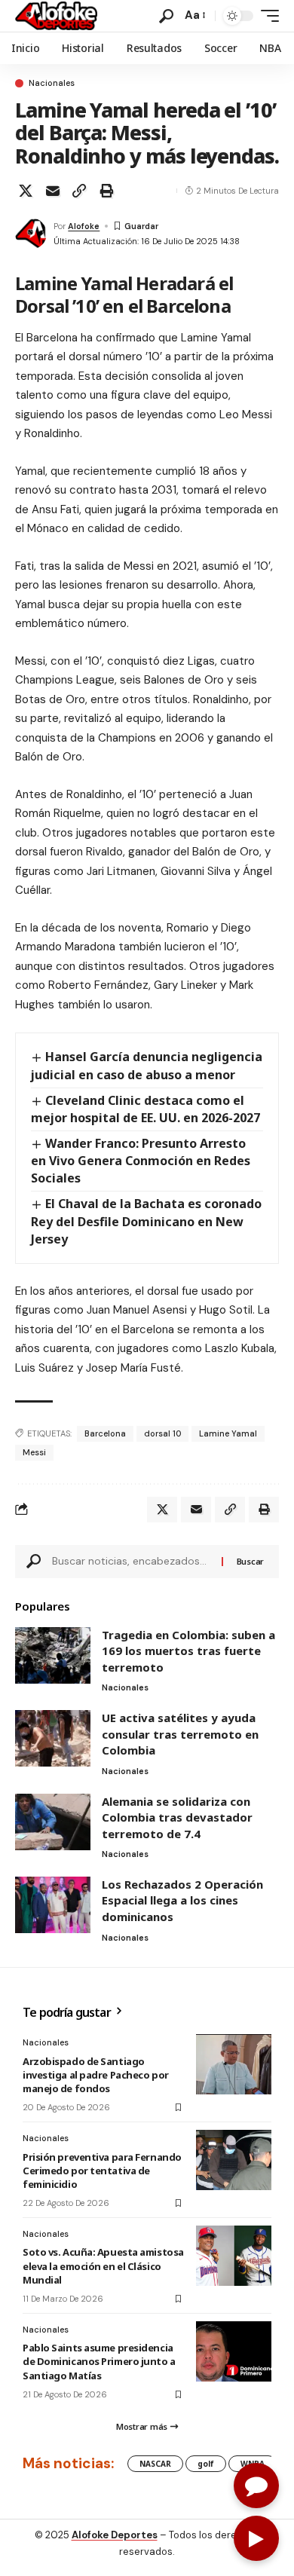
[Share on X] (26, 191)
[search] (166, 16)
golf (206, 2464)
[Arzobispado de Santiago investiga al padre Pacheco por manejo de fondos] (234, 2064)
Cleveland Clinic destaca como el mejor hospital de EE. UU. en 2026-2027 (145, 1109)
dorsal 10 (162, 1433)
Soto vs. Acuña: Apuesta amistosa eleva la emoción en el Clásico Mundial (103, 2265)
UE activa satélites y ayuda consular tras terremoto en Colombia (180, 1734)
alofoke (84, 226)
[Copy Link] (79, 191)
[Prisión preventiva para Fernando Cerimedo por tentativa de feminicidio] (234, 2160)
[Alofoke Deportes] (56, 16)
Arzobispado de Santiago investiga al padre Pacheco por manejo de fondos (96, 2075)
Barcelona (105, 1433)
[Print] (106, 191)
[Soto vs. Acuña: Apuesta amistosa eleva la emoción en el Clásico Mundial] (234, 2256)
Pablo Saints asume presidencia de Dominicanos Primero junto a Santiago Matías (99, 2361)
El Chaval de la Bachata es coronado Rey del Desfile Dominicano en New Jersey (146, 1221)
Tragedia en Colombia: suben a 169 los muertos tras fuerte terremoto (188, 1651)
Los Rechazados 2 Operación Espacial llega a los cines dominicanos (182, 1900)
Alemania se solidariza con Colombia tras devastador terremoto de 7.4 (177, 1817)
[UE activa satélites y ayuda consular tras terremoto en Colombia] (53, 1738)
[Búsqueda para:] (131, 1562)
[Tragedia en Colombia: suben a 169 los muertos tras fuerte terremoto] (53, 1655)
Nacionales (52, 83)
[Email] (53, 191)
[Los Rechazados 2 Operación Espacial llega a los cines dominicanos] (53, 1905)
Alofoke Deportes (115, 2535)
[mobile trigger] (266, 16)
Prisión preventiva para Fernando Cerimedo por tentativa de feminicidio (102, 2171)
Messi (34, 1452)
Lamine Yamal (228, 1433)
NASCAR (155, 2464)
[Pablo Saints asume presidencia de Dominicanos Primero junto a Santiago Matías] (234, 2351)
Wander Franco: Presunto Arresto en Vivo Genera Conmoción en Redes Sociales (141, 1161)
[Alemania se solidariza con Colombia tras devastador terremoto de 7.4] (53, 1822)
